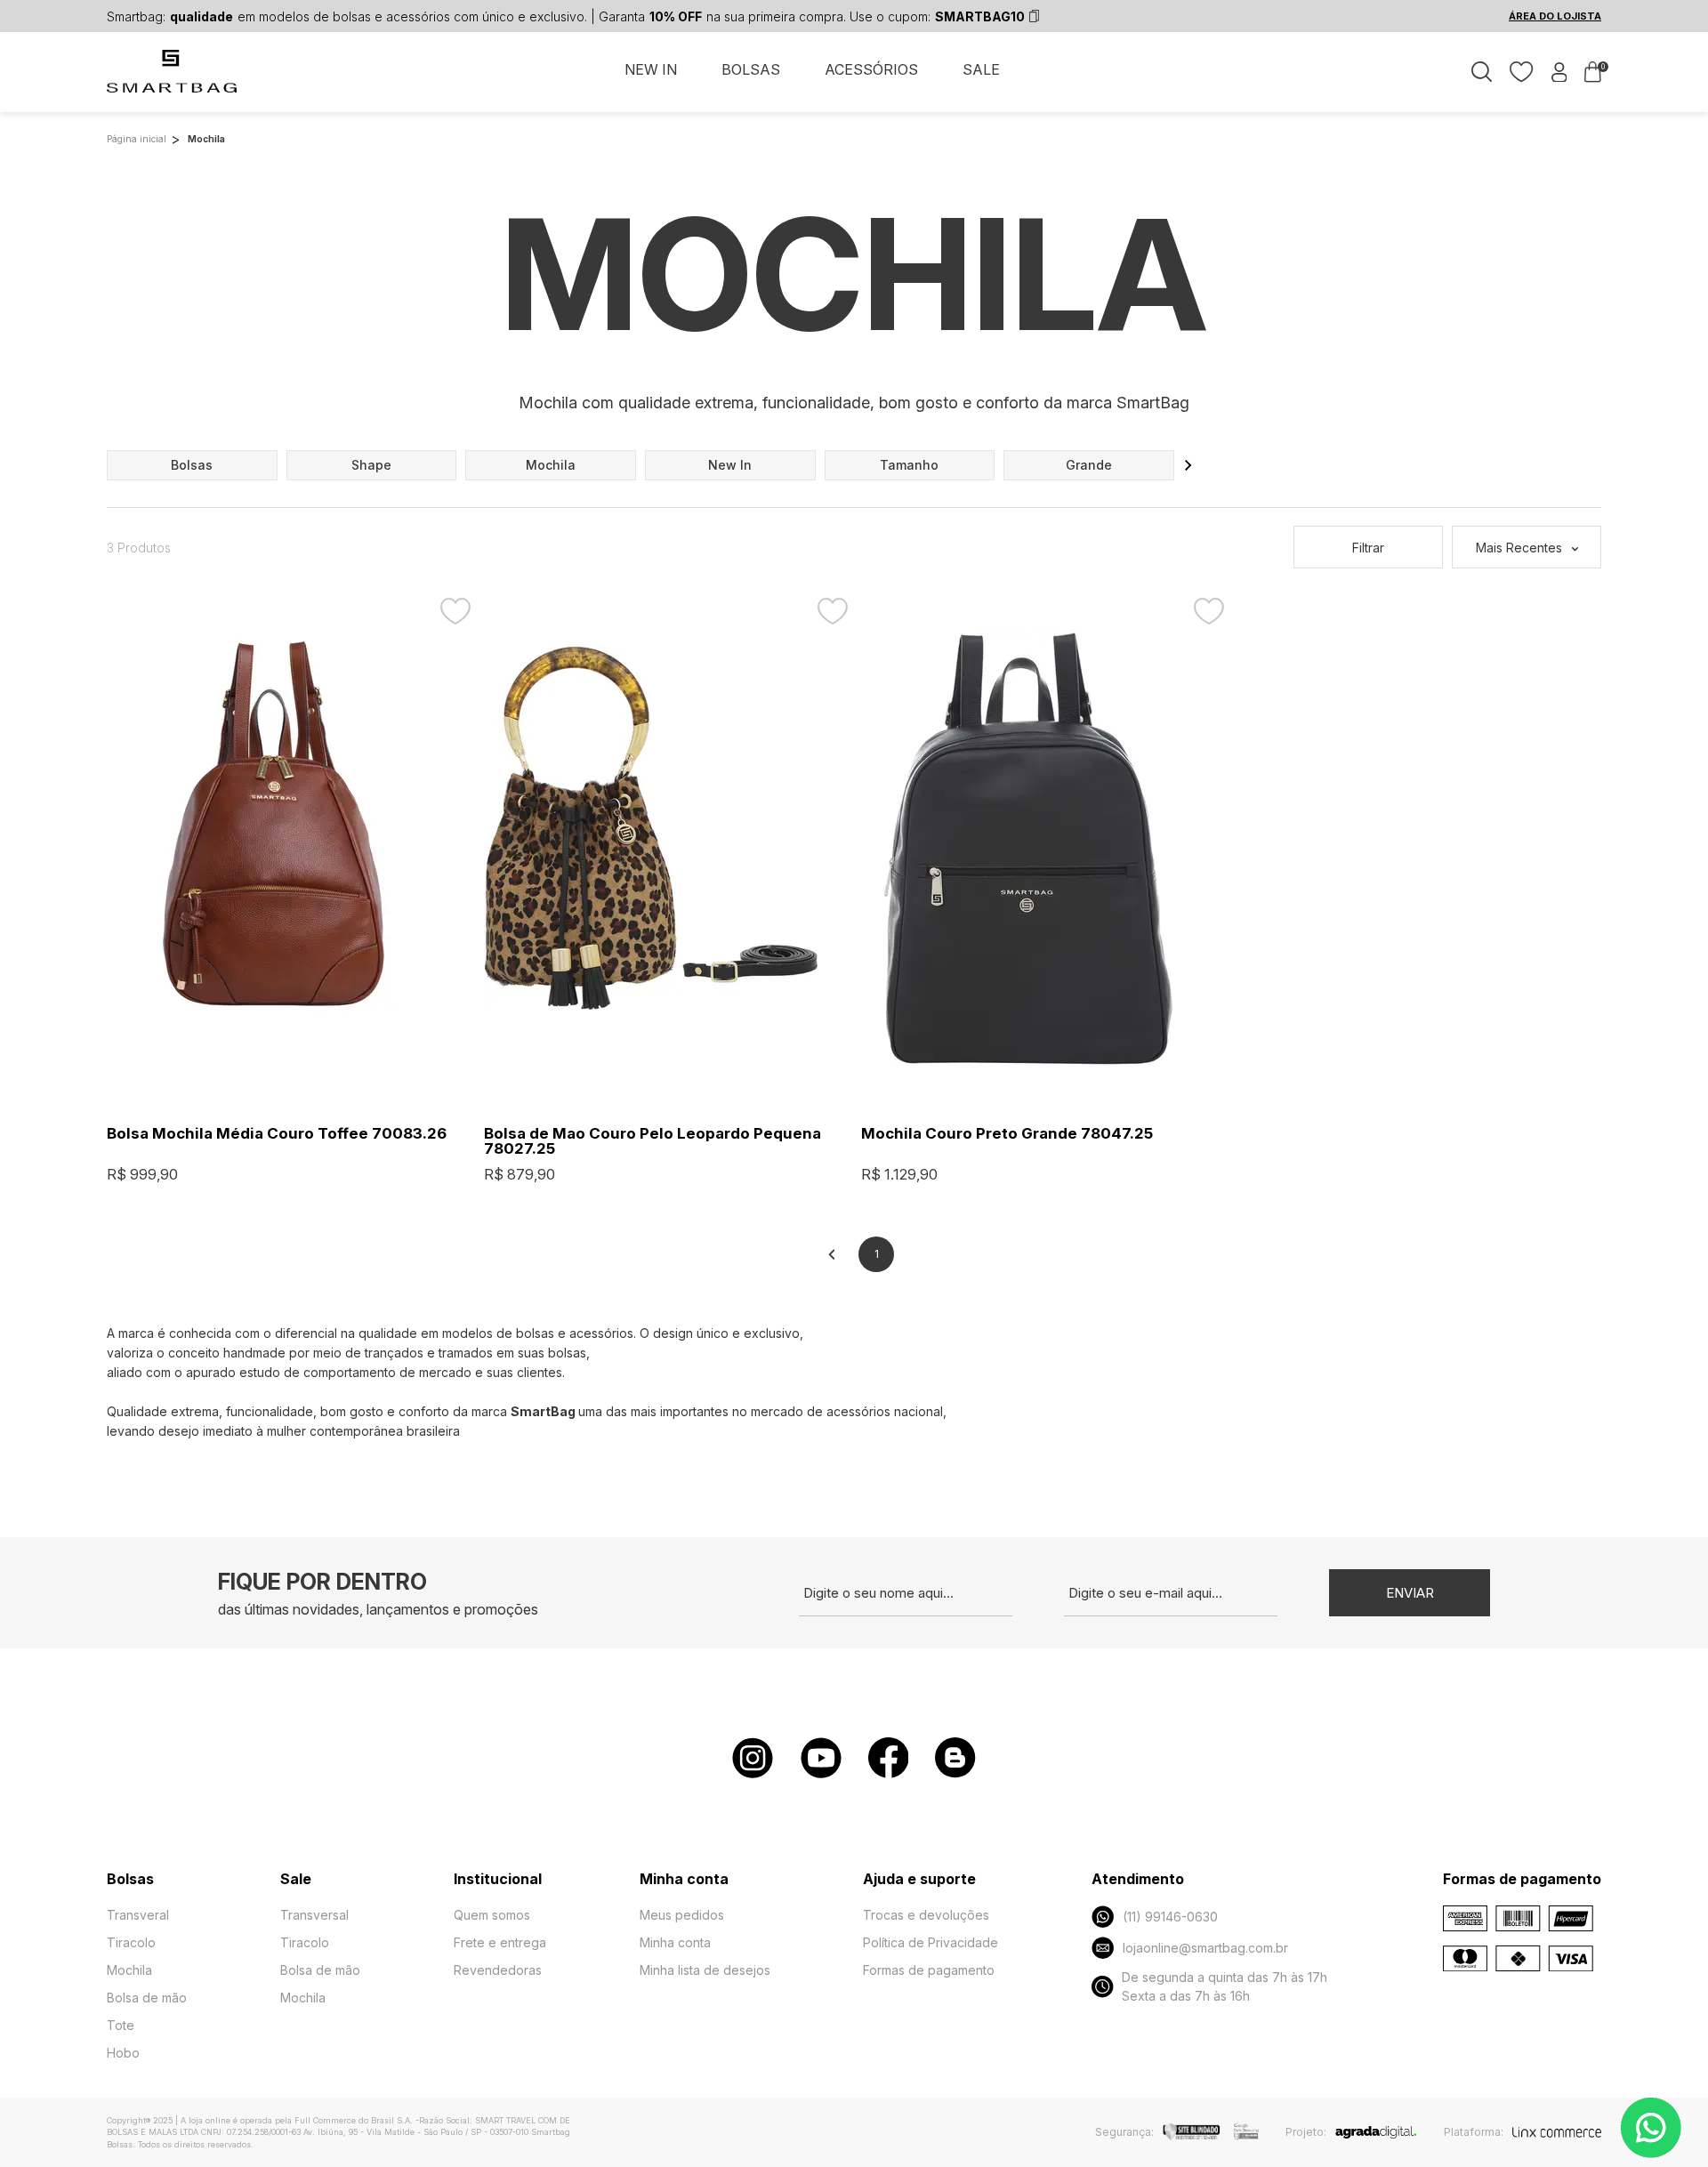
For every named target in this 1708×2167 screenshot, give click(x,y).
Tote (121, 2025)
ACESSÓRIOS (871, 69)
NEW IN (651, 69)
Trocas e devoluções (926, 1915)
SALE (981, 69)
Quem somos (492, 1915)
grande (1089, 465)
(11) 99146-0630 (1170, 1917)
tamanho (909, 465)
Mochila (129, 1970)
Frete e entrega (500, 1942)
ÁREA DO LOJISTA (1555, 16)
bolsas (192, 465)
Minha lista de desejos (705, 1970)
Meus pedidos (682, 1915)
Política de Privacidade (931, 1942)
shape (371, 465)
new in (730, 465)
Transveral (138, 1915)
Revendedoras (498, 1970)
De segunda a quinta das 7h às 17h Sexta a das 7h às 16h (1225, 1986)
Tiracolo (131, 1942)
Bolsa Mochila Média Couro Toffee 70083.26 (277, 1134)
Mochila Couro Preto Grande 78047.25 (1007, 1134)
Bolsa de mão (147, 1998)
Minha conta (675, 1942)
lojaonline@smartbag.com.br (1205, 1948)
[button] (1188, 465)
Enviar (1410, 1593)
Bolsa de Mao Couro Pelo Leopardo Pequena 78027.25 (653, 1141)
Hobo (123, 2053)
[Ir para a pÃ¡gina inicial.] (173, 81)
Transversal (314, 1915)
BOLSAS (751, 69)
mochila (551, 465)
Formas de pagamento (929, 1970)
